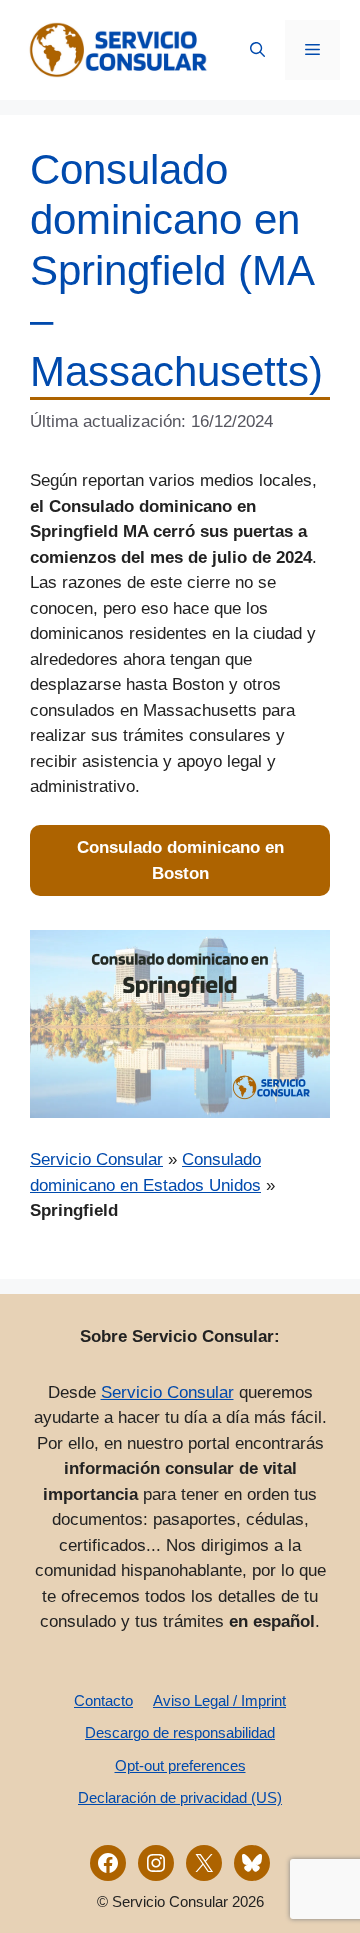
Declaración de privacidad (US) (180, 1797)
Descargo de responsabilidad (180, 1732)
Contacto (103, 1700)
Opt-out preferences (180, 1765)
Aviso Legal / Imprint (219, 1700)
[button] (257, 50)
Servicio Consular (96, 1159)
